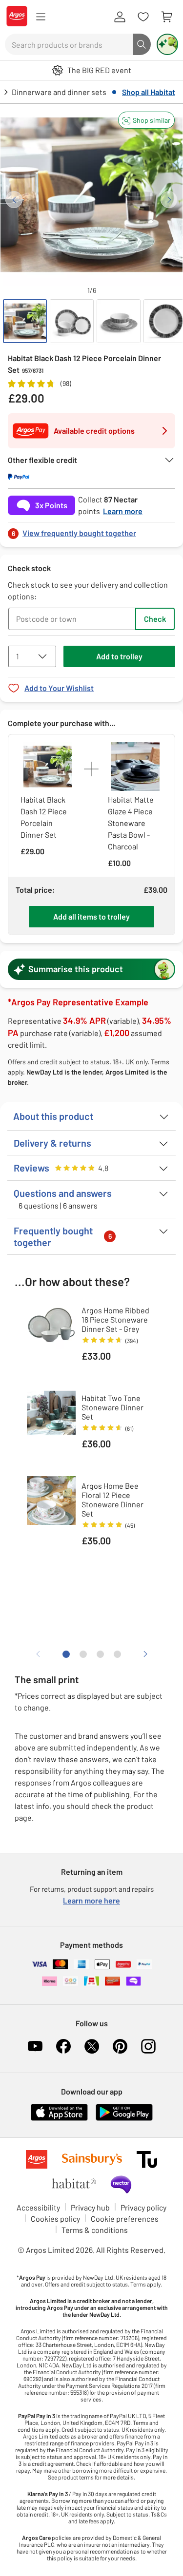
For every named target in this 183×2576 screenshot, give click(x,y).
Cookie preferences (125, 2219)
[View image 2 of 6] (72, 321)
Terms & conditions (95, 2230)
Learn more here (91, 1900)
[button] (146, 120)
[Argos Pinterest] (120, 2046)
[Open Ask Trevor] (167, 44)
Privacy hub (90, 2207)
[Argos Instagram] (148, 2046)
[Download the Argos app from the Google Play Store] (124, 2119)
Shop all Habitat (149, 92)
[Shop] (41, 17)
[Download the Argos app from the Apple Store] (59, 2119)
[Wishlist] (143, 17)
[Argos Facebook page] (63, 2046)
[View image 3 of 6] (119, 321)
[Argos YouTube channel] (35, 2046)
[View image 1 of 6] (25, 321)
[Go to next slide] (169, 200)
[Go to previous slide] (14, 200)
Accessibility (38, 2207)
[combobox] (69, 44)
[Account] (120, 17)
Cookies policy (55, 2219)
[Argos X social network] (92, 2046)
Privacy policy (143, 2207)
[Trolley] (166, 17)
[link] (91, 530)
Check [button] (155, 619)
